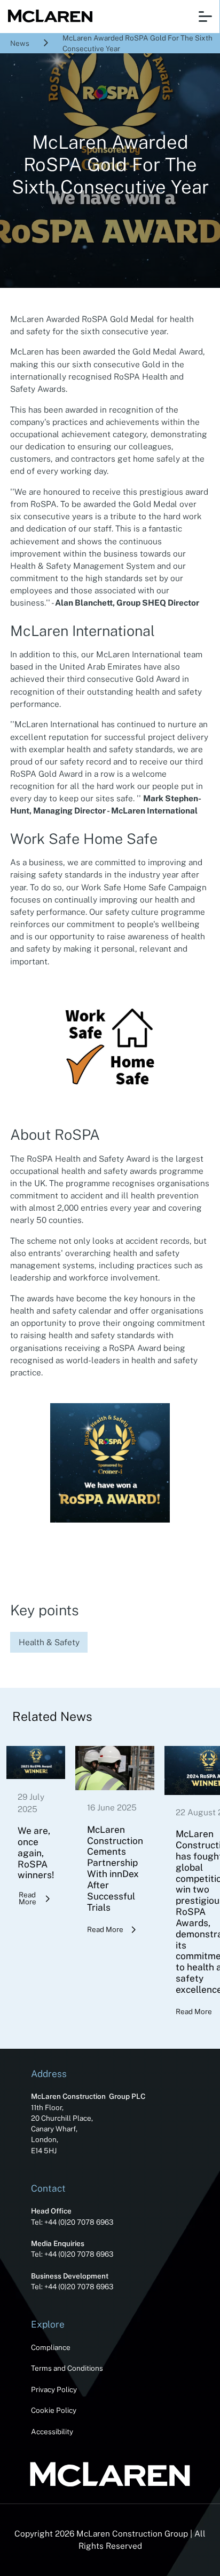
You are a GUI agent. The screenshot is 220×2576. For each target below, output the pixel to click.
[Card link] (36, 1826)
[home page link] (49, 17)
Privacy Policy (54, 2389)
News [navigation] (20, 43)
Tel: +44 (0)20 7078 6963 (72, 2222)
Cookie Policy (54, 2410)
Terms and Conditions (67, 2368)
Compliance (51, 2347)
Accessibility (52, 2432)
